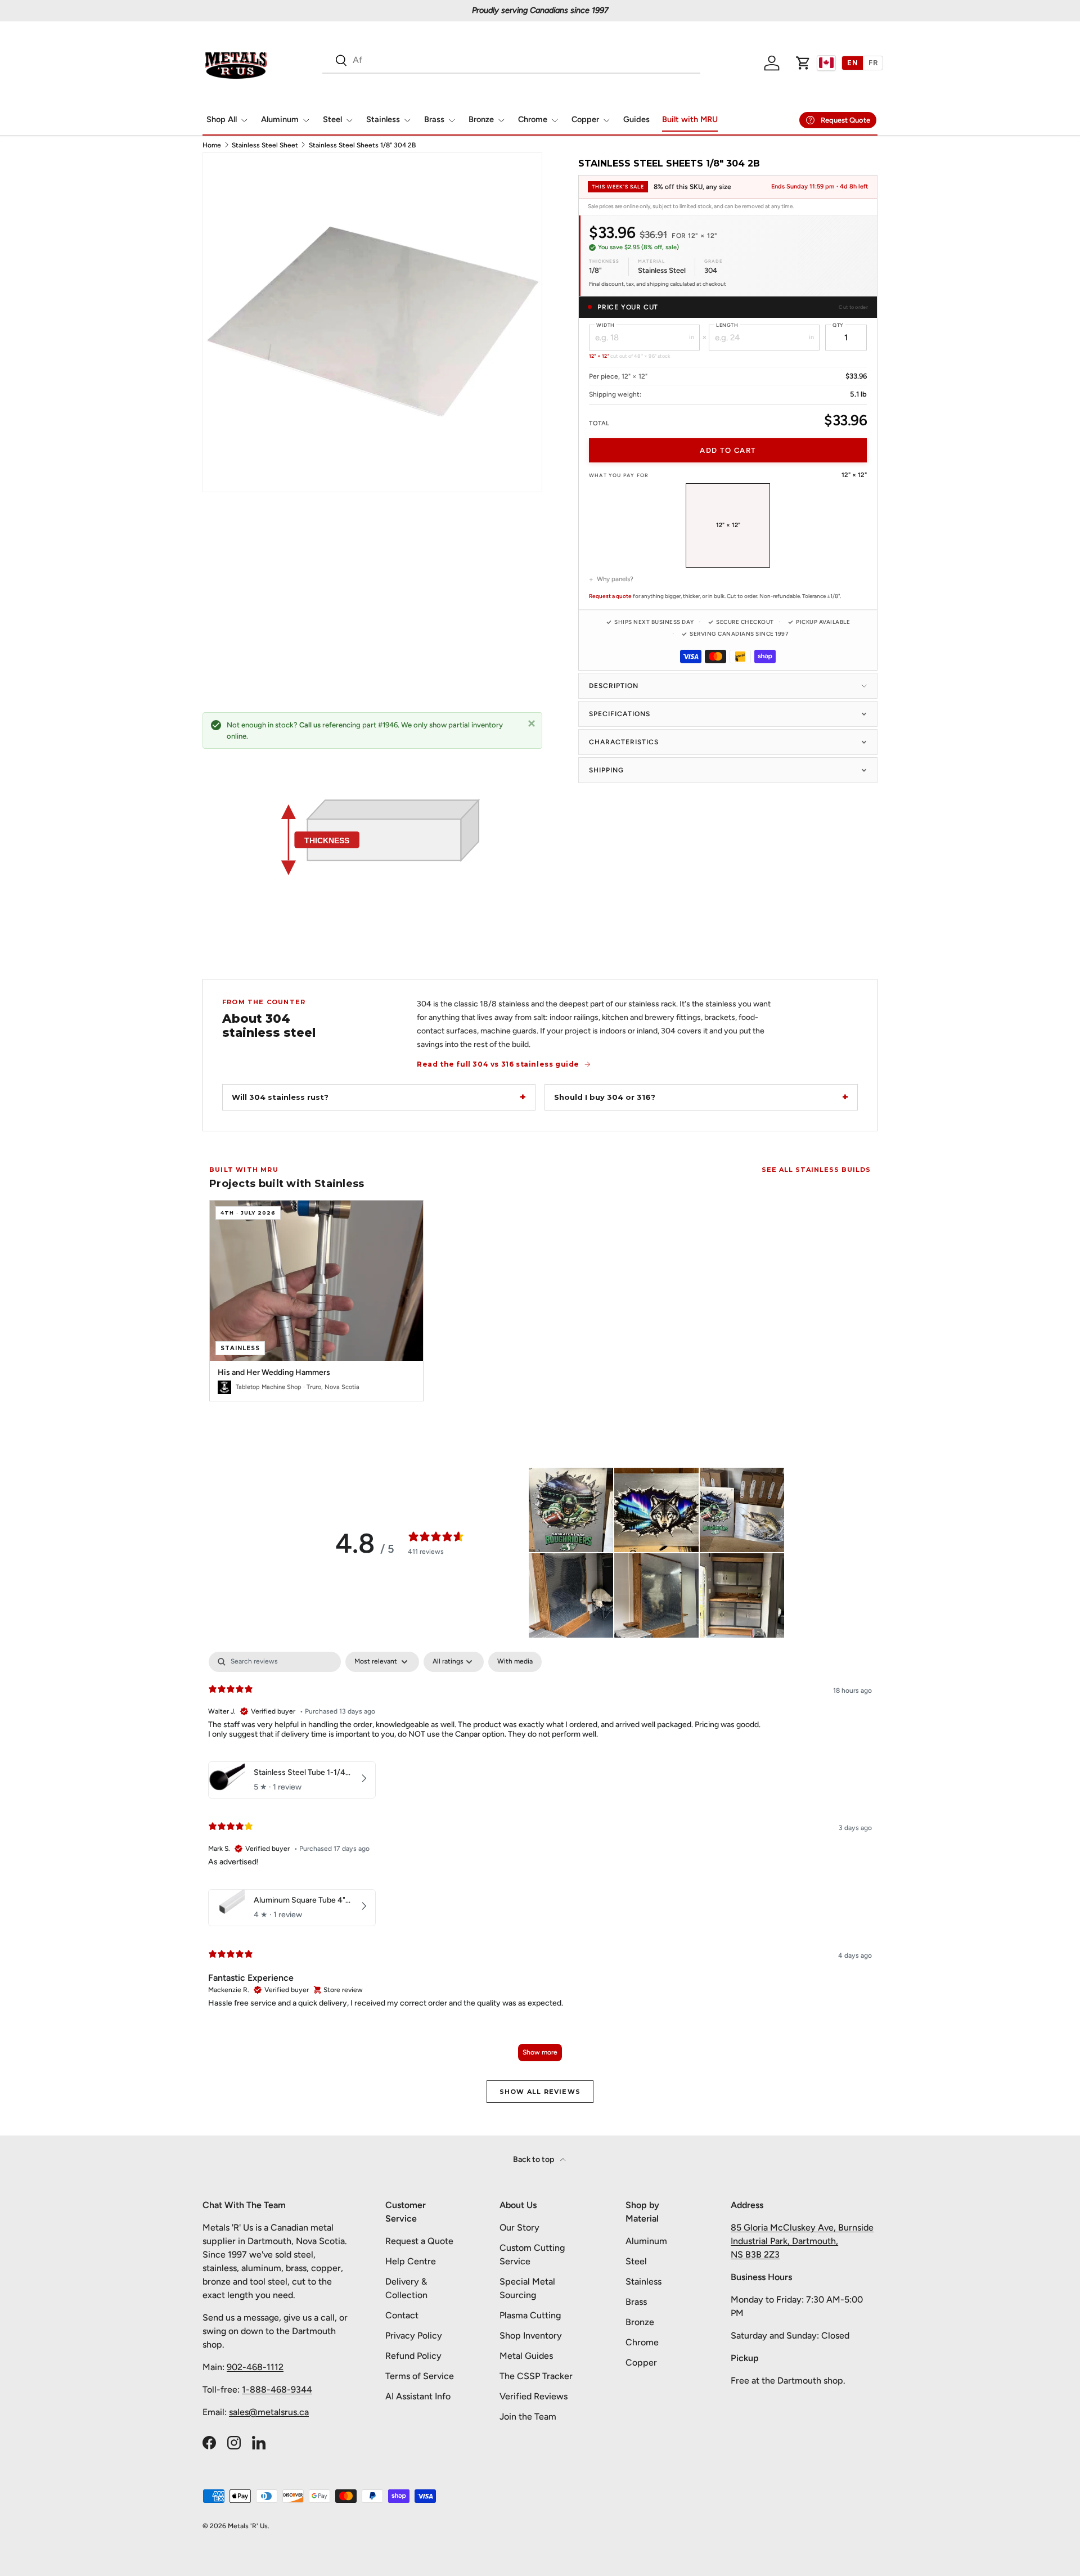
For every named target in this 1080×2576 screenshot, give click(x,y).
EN (852, 63)
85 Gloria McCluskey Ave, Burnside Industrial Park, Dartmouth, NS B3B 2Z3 (802, 2241)
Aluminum (280, 119)
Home (212, 145)
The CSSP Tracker (536, 2376)
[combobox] (511, 60)
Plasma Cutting (530, 2315)
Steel (332, 119)
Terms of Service (420, 2376)
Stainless (383, 119)
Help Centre (411, 2261)
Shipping (606, 770)
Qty (838, 325)
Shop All (222, 119)
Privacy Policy (414, 2336)
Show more (540, 2052)
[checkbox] (515, 1662)
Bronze (481, 119)
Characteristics (624, 742)
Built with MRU (690, 119)
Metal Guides (526, 2356)
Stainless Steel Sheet (265, 145)
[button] (803, 63)
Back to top (534, 2159)
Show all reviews (540, 2092)
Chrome (533, 119)
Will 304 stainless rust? (280, 1097)
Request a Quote (419, 2241)
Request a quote (610, 596)
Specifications (620, 714)
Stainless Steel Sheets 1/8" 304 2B (362, 145)
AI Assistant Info (418, 2396)
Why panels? (615, 579)
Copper (585, 119)
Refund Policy (413, 2356)
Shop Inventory (531, 2336)
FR (873, 63)
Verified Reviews (534, 2396)
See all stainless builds (816, 1170)
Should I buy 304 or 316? (605, 1097)
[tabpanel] (540, 1862)
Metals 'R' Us (248, 2526)
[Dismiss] (532, 723)
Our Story (519, 2227)
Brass (434, 119)
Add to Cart (728, 450)
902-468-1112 (255, 2367)
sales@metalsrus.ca (269, 2412)
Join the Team (528, 2417)
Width (606, 325)
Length (727, 325)
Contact (402, 2315)
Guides (636, 119)
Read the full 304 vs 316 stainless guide (498, 1064)
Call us (310, 725)
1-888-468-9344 (277, 2390)
